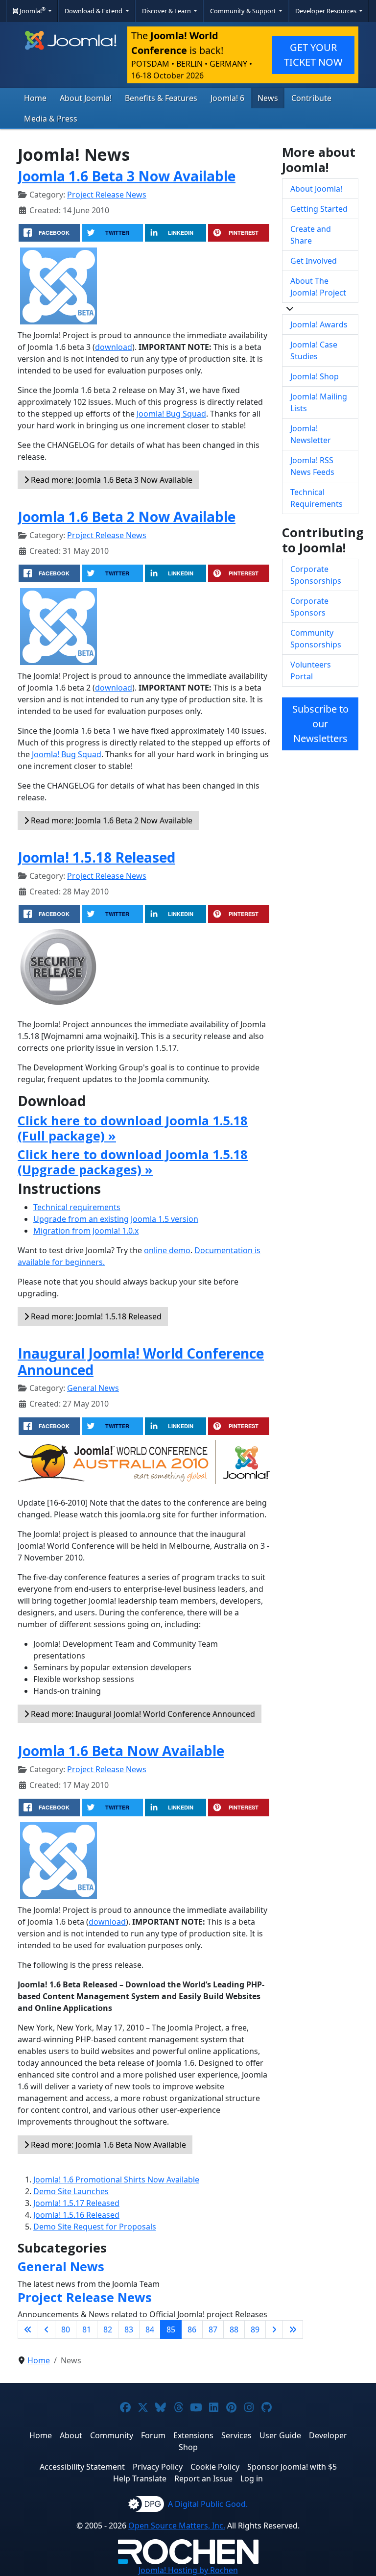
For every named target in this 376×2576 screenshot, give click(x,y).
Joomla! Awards (319, 324)
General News (93, 1388)
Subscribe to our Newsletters (320, 724)
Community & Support (244, 11)
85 (171, 2329)
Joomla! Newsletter (311, 434)
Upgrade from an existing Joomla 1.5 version (116, 1219)
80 (66, 2329)
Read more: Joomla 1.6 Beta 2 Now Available (111, 820)
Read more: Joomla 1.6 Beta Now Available (107, 2145)
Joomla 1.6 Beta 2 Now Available (127, 517)
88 (234, 2329)
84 (150, 2329)
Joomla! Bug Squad (171, 414)
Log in (252, 2478)
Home (35, 98)
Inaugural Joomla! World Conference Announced (141, 1362)
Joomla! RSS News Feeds (312, 466)
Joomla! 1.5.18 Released (96, 857)
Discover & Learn (167, 11)
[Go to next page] (274, 2329)
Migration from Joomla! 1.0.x (86, 1231)
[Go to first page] (28, 2329)
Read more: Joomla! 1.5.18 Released (95, 1316)
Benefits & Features (161, 98)
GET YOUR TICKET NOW (313, 55)
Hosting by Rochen (188, 2570)
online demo (167, 1250)
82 (108, 2329)
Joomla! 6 (227, 98)
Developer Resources (327, 11)
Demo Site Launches (71, 2191)
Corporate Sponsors (309, 607)
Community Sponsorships (316, 639)
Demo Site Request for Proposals (95, 2227)
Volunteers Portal (311, 670)
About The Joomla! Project (318, 287)
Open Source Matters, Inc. (177, 2526)
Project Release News (107, 195)
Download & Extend (94, 11)
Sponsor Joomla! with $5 (292, 2467)
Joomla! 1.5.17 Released (76, 2203)
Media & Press (51, 119)
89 (255, 2329)
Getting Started (319, 209)
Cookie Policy (215, 2467)
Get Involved (314, 261)
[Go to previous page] (47, 2329)
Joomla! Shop (315, 376)
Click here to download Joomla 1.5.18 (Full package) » (133, 1128)
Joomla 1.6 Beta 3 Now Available (127, 176)
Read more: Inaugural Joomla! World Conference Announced (142, 1714)
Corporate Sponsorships (316, 575)
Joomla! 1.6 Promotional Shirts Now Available (116, 2180)
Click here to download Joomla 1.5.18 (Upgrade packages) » (133, 1162)
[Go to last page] (293, 2329)
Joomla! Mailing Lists (319, 402)
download (114, 347)
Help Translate (140, 2478)
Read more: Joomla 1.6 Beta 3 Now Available (111, 480)
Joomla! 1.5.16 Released (76, 2215)
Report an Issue (203, 2478)
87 (213, 2329)
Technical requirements (77, 1207)
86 (192, 2329)
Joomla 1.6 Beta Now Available (121, 1751)
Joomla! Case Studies (314, 350)
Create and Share (311, 235)
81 (87, 2329)
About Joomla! (86, 98)
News (268, 98)
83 (129, 2329)
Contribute (311, 98)
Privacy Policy (158, 2467)
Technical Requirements (317, 498)
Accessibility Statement (82, 2467)
